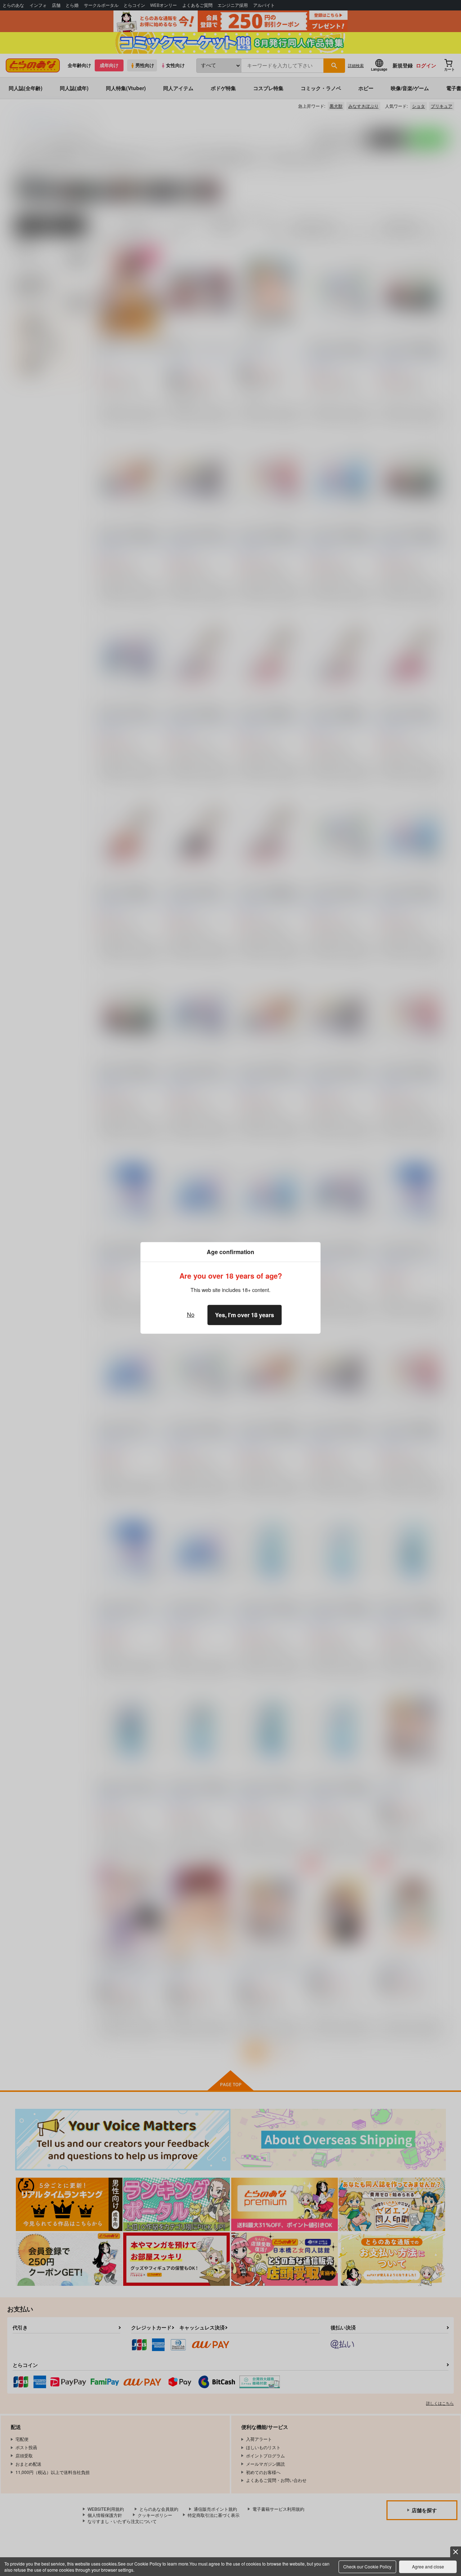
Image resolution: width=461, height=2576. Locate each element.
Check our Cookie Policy (367, 2566)
